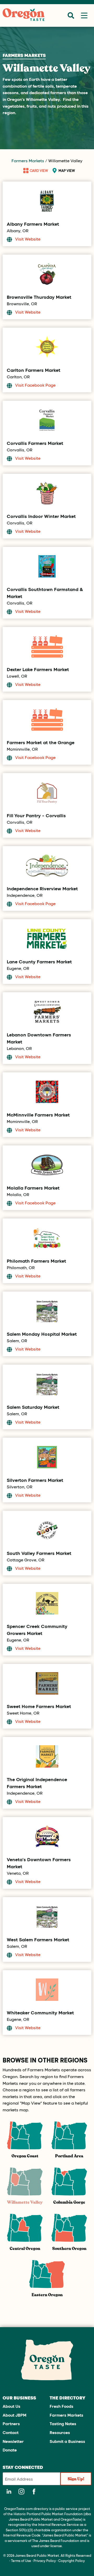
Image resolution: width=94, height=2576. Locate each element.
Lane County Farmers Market (39, 962)
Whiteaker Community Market (40, 2013)
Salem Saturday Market (33, 1407)
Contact (11, 2432)
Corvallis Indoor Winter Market (41, 516)
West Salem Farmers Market (38, 1939)
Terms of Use (21, 2561)
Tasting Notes (63, 2423)
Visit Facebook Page (35, 385)
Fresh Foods (61, 2406)
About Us (11, 2406)
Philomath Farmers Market (36, 1261)
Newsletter (13, 2441)
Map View (67, 170)
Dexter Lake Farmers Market (38, 669)
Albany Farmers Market (33, 224)
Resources (60, 2432)
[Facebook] (34, 2491)
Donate (10, 2450)
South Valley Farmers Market (39, 1553)
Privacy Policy (45, 2561)
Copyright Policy (72, 2561)
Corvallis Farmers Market (35, 443)
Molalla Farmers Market (33, 1188)
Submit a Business (67, 2441)
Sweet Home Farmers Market (39, 1706)
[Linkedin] (9, 2491)
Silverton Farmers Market (35, 1480)
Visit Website (28, 239)
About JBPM (14, 2415)
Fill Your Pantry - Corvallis (36, 815)
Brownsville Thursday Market (39, 297)
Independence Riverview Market (42, 888)
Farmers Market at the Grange (41, 742)
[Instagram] (21, 2491)
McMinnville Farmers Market (38, 1115)
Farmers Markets (28, 161)
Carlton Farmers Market (34, 370)
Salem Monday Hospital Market (42, 1334)
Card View (39, 170)
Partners (11, 2423)
